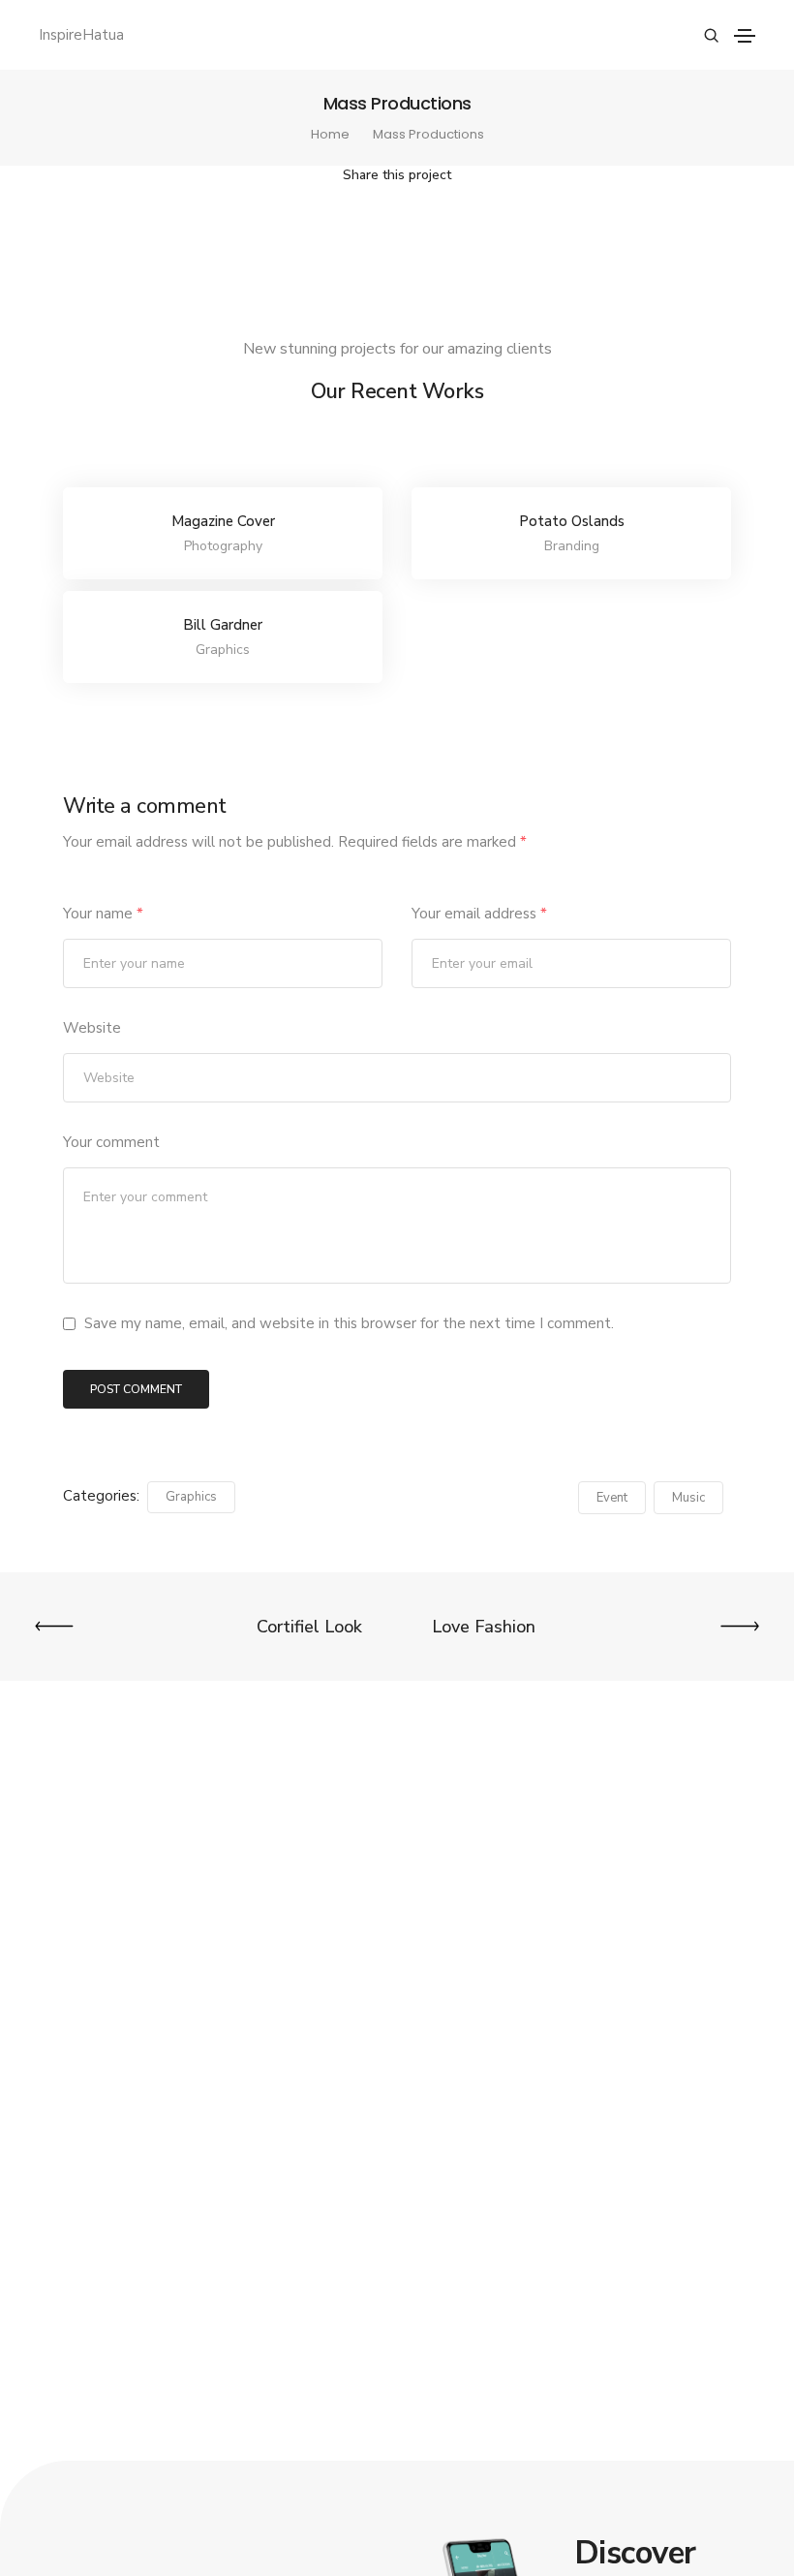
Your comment (111, 1142)
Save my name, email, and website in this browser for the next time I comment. (349, 1323)
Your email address (479, 914)
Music (688, 1498)
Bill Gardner (223, 625)
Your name (103, 914)
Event (612, 1498)
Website (92, 1028)
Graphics (191, 1497)
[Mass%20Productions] (295, 229)
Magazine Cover (223, 521)
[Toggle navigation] (745, 36)
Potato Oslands (572, 521)
